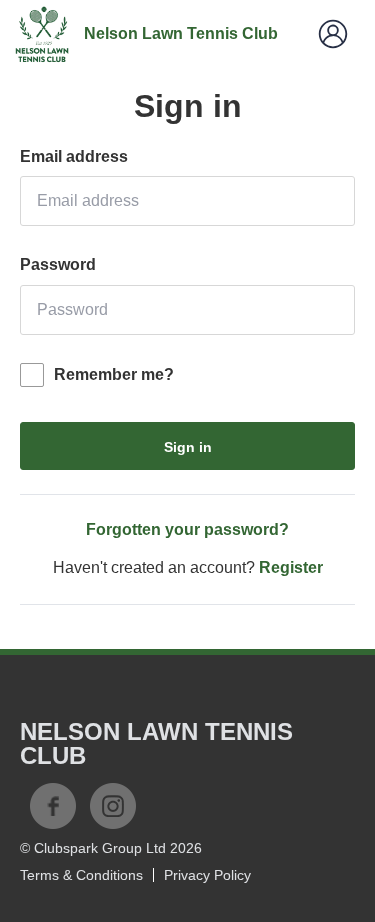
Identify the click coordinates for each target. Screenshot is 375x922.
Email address (74, 156)
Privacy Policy (207, 875)
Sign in (188, 447)
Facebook (53, 806)
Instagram (113, 806)
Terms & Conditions (81, 875)
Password (58, 264)
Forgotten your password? (187, 529)
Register (291, 567)
